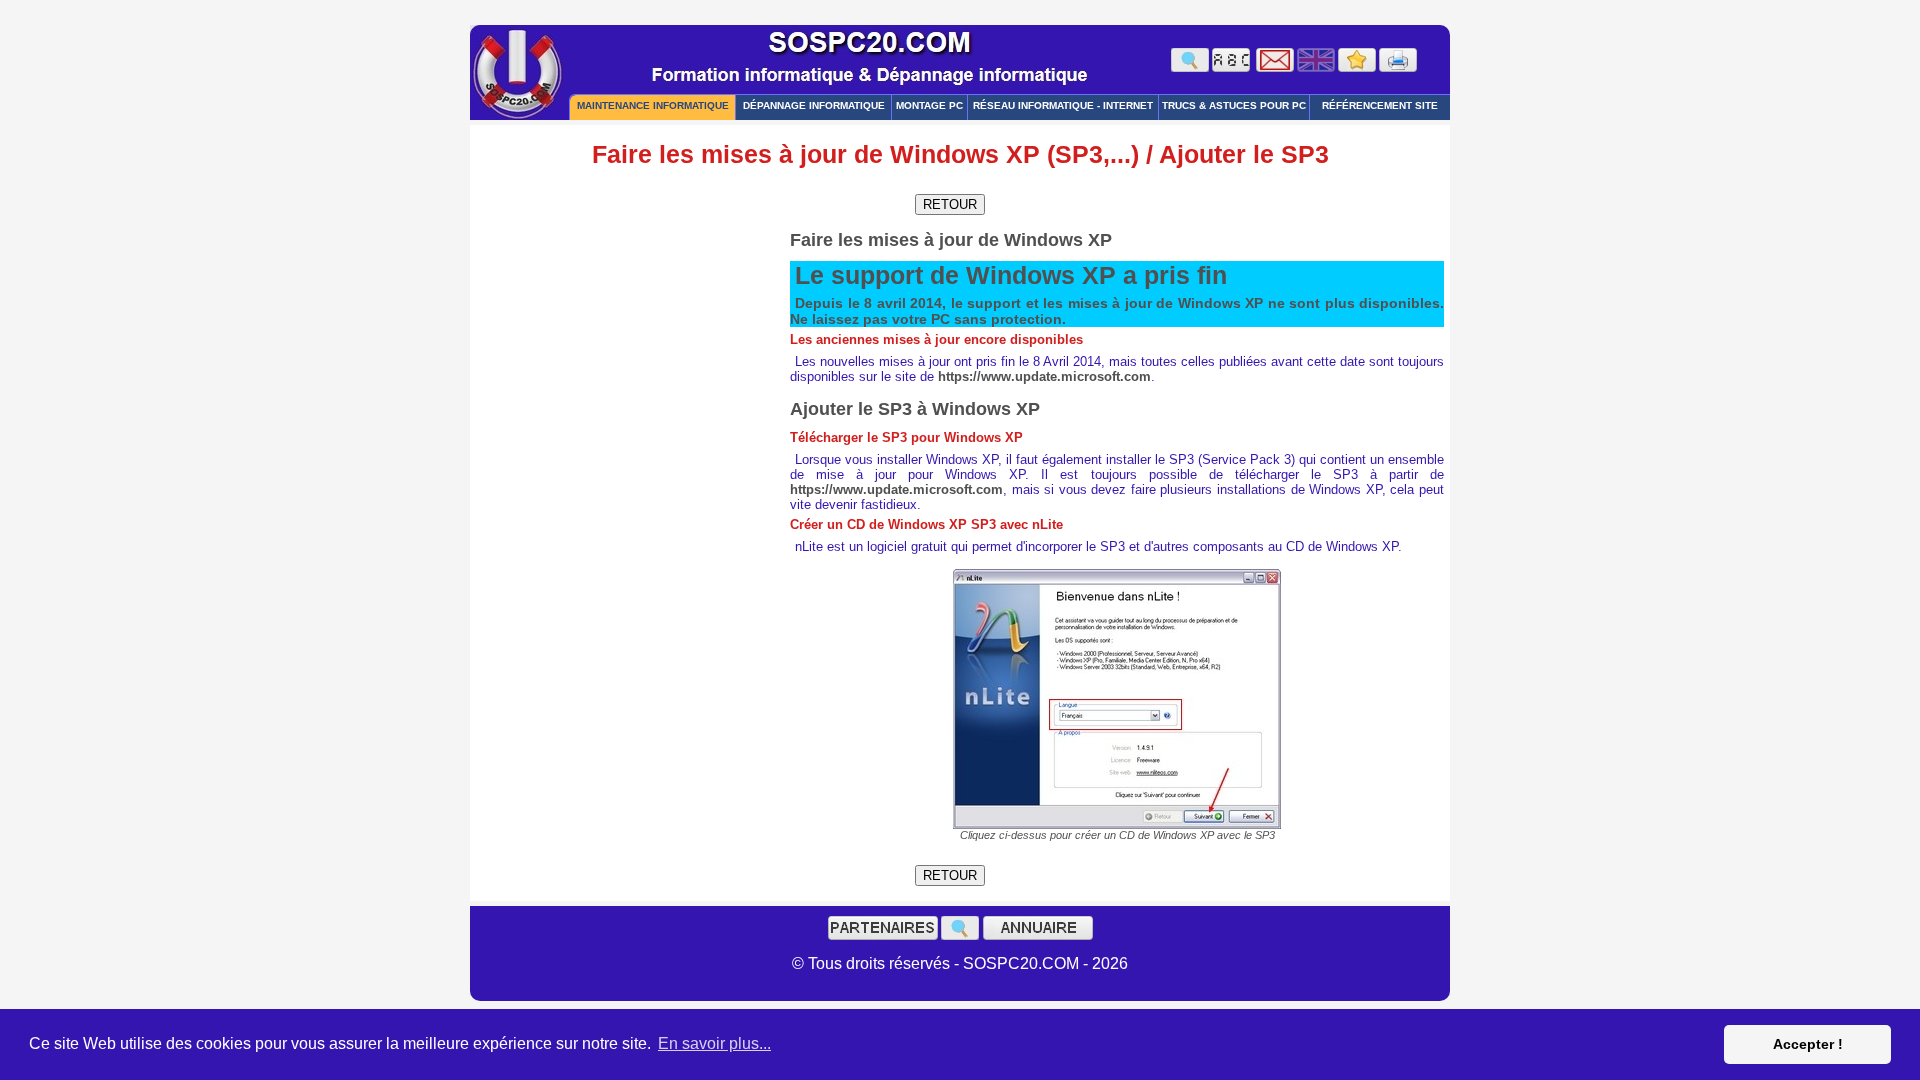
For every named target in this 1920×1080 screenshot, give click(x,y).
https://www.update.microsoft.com (1044, 376)
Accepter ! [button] (1808, 1044)
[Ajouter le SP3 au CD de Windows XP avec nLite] (1117, 699)
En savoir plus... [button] (714, 1043)
